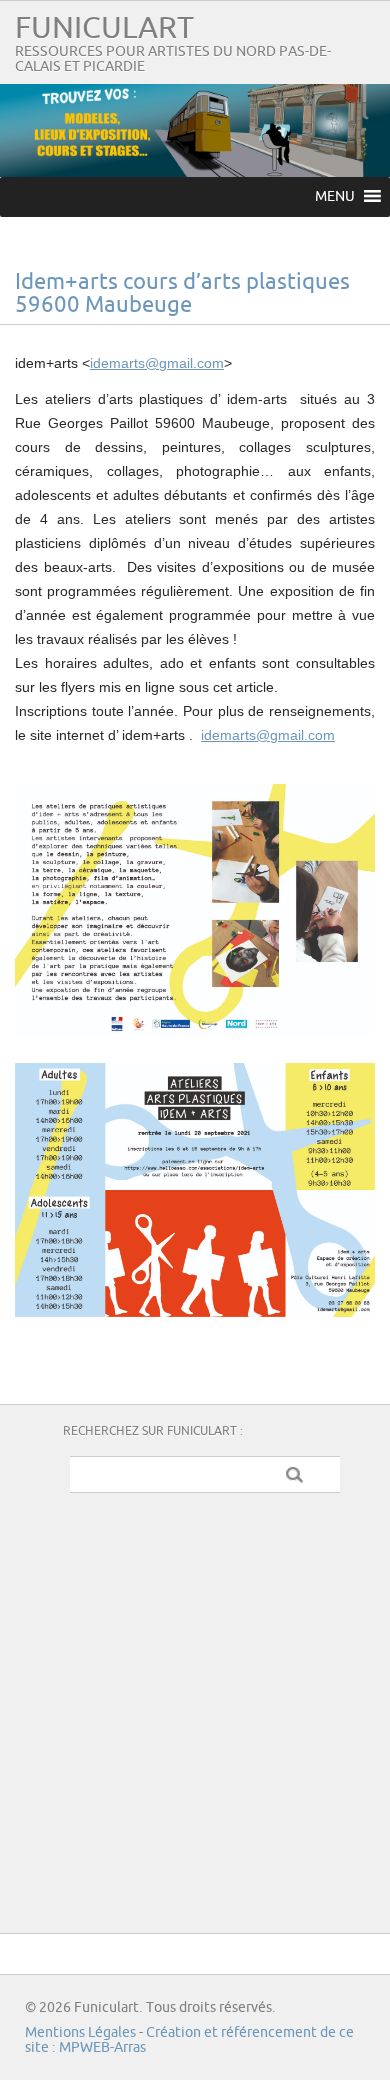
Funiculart (104, 28)
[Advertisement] (195, 1708)
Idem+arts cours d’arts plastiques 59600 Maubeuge (182, 294)
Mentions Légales (80, 2032)
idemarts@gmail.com (157, 363)
